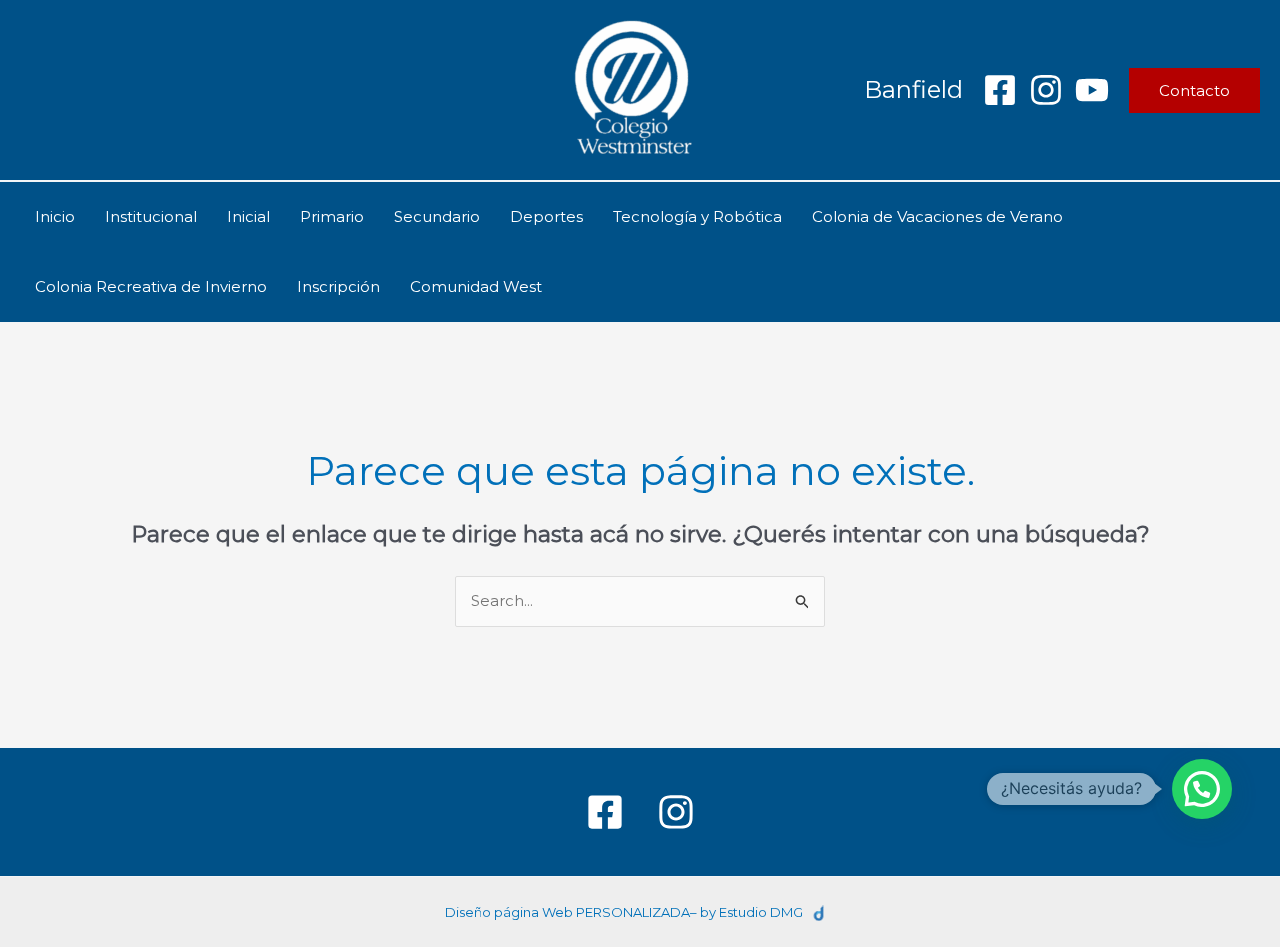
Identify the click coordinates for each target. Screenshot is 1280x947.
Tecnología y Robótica (697, 216)
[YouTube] (1092, 90)
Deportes (546, 216)
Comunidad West (476, 286)
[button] (1194, 90)
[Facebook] (1000, 90)
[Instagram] (1046, 90)
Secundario (437, 216)
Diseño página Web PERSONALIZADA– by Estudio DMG (624, 912)
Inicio (55, 216)
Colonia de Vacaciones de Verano (937, 216)
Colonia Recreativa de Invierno (151, 286)
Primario (332, 216)
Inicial (248, 216)
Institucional (151, 216)
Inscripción (338, 286)
